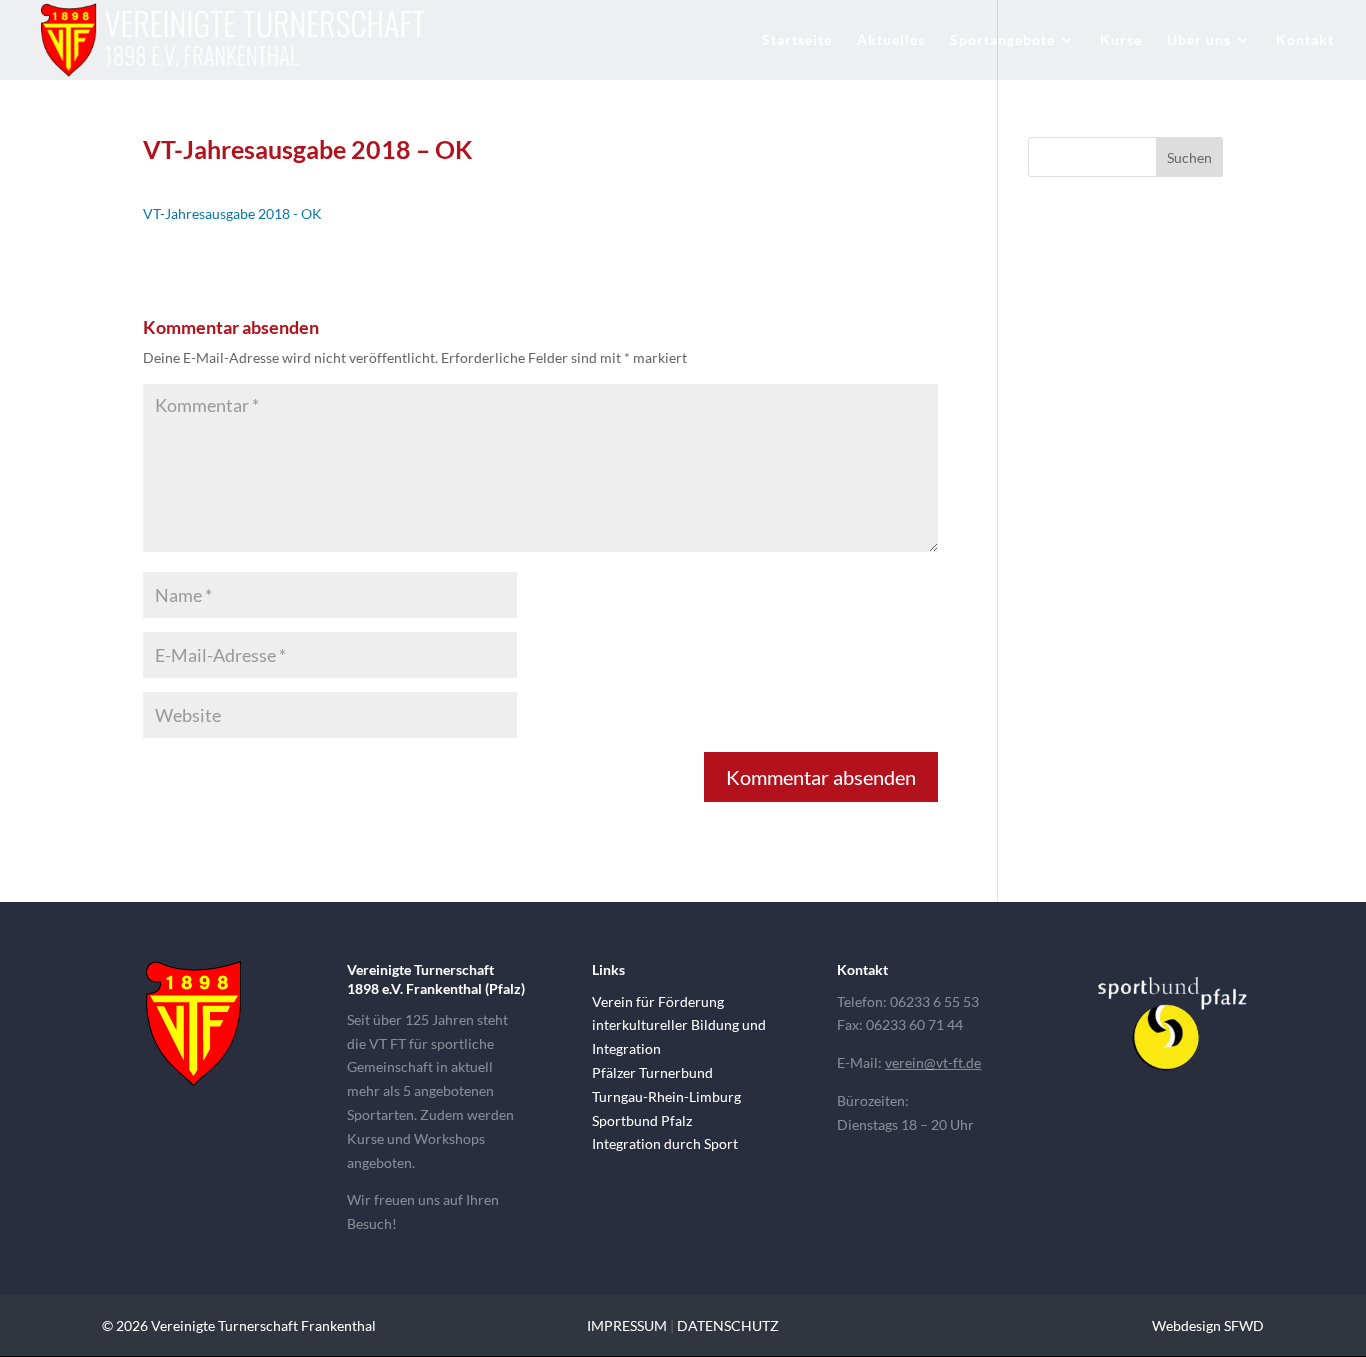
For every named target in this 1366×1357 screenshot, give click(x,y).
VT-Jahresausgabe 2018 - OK (232, 213)
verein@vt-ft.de (933, 1062)
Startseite (797, 40)
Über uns (1199, 40)
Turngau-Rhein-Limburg (666, 1096)
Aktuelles (891, 40)
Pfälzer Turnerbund (652, 1072)
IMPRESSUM (627, 1325)
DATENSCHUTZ (728, 1325)
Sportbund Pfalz (642, 1120)
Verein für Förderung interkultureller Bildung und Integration (679, 1025)
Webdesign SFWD (1208, 1325)
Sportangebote (1002, 40)
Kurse (1121, 40)
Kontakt (1305, 40)
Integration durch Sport (665, 1143)
